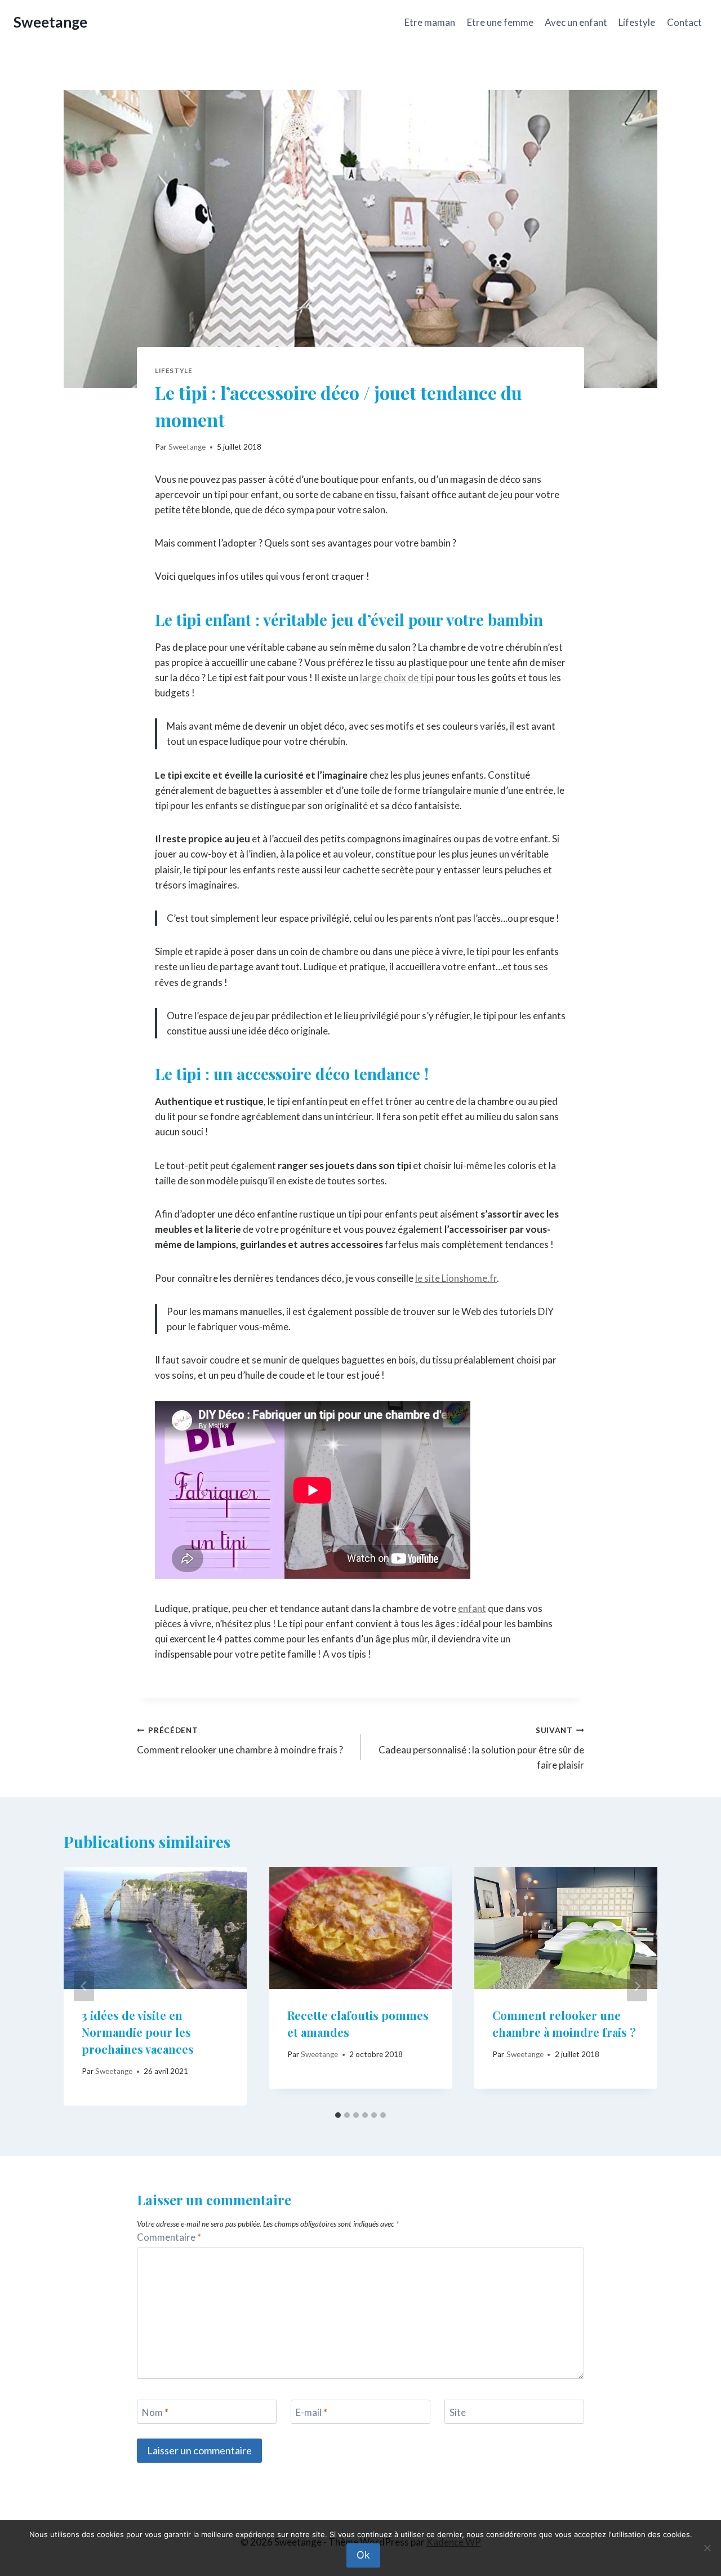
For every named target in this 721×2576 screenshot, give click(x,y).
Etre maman (430, 22)
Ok (363, 2555)
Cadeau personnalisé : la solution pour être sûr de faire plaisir (481, 1748)
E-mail (311, 2412)
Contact (684, 22)
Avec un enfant (576, 22)
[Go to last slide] (84, 1986)
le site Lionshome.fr (456, 1278)
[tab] (338, 2115)
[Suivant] (637, 1986)
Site (458, 2412)
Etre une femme (500, 22)
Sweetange (187, 447)
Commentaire (169, 2237)
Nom (155, 2412)
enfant (472, 1608)
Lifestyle (637, 22)
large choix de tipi (397, 678)
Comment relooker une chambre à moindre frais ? (240, 1741)
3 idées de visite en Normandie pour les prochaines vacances (138, 2032)
